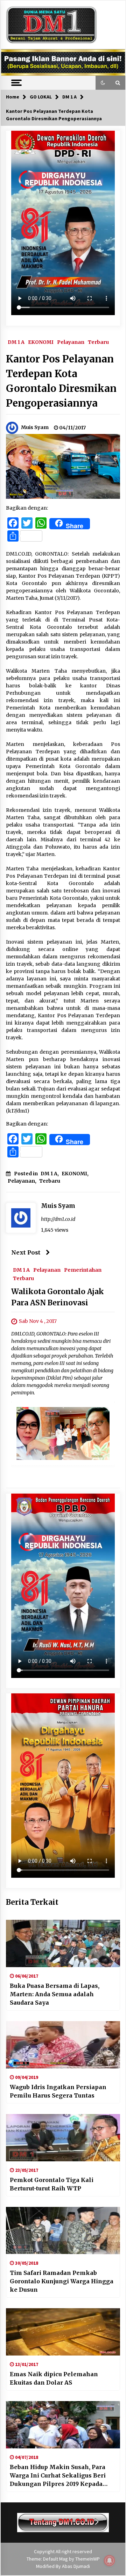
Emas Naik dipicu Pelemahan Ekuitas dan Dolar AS (54, 2378)
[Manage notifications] (110, 2561)
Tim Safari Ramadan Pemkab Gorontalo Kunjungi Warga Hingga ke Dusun (62, 2281)
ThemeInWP (87, 2559)
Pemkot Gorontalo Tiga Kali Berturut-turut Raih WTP (52, 2184)
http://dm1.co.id (58, 1219)
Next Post (26, 1252)
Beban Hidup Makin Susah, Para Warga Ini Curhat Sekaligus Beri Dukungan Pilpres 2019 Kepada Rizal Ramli (58, 2476)
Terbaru (98, 342)
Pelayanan (71, 342)
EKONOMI (41, 342)
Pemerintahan (83, 1270)
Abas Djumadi (76, 2566)
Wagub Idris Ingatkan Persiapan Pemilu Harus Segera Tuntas (58, 2091)
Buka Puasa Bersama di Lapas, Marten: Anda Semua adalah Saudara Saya (55, 1994)
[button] (103, 83)
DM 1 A (16, 342)
